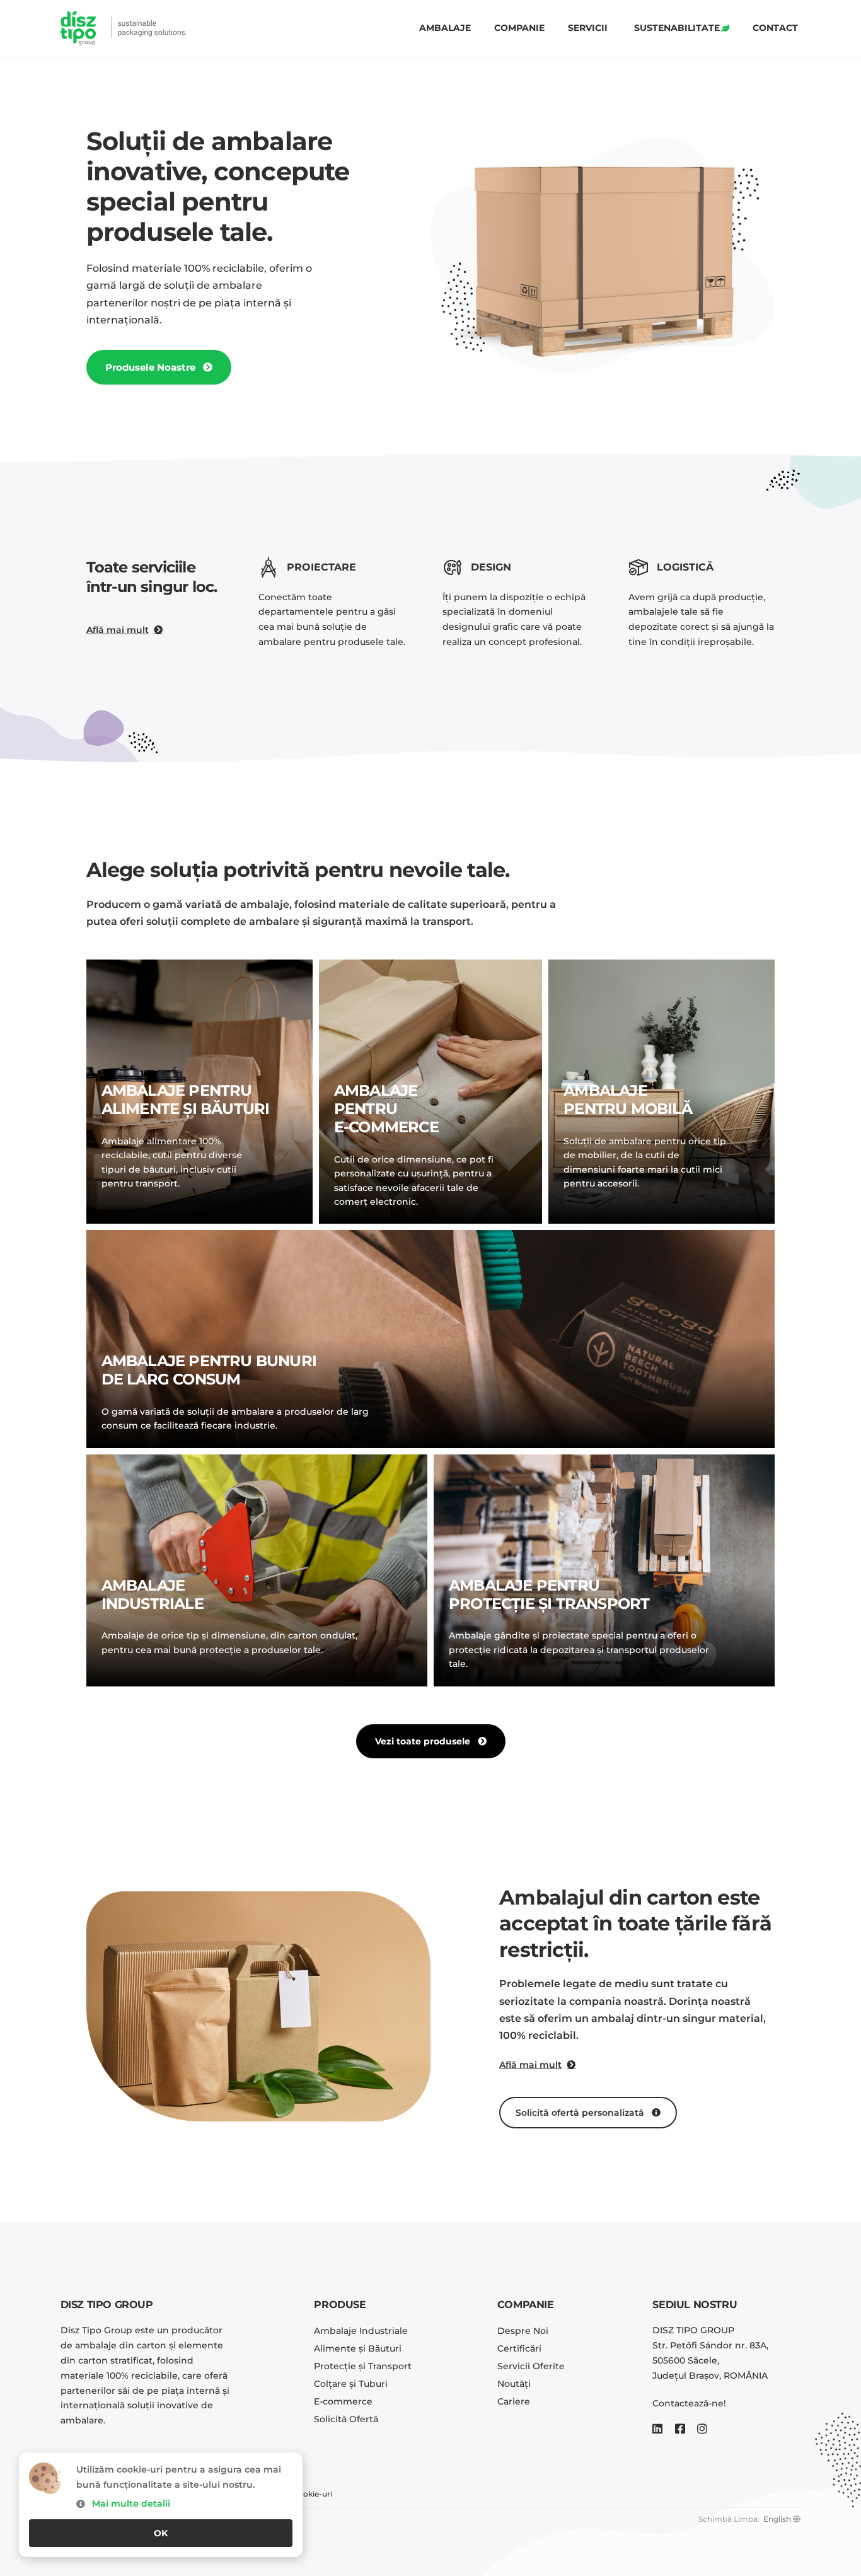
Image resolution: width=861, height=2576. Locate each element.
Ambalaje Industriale (153, 1594)
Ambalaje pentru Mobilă (628, 1099)
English (777, 2519)
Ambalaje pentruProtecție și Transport (549, 1594)
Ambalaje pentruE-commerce (386, 1109)
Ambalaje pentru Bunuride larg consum (209, 1370)
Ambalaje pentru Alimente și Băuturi (186, 1099)
